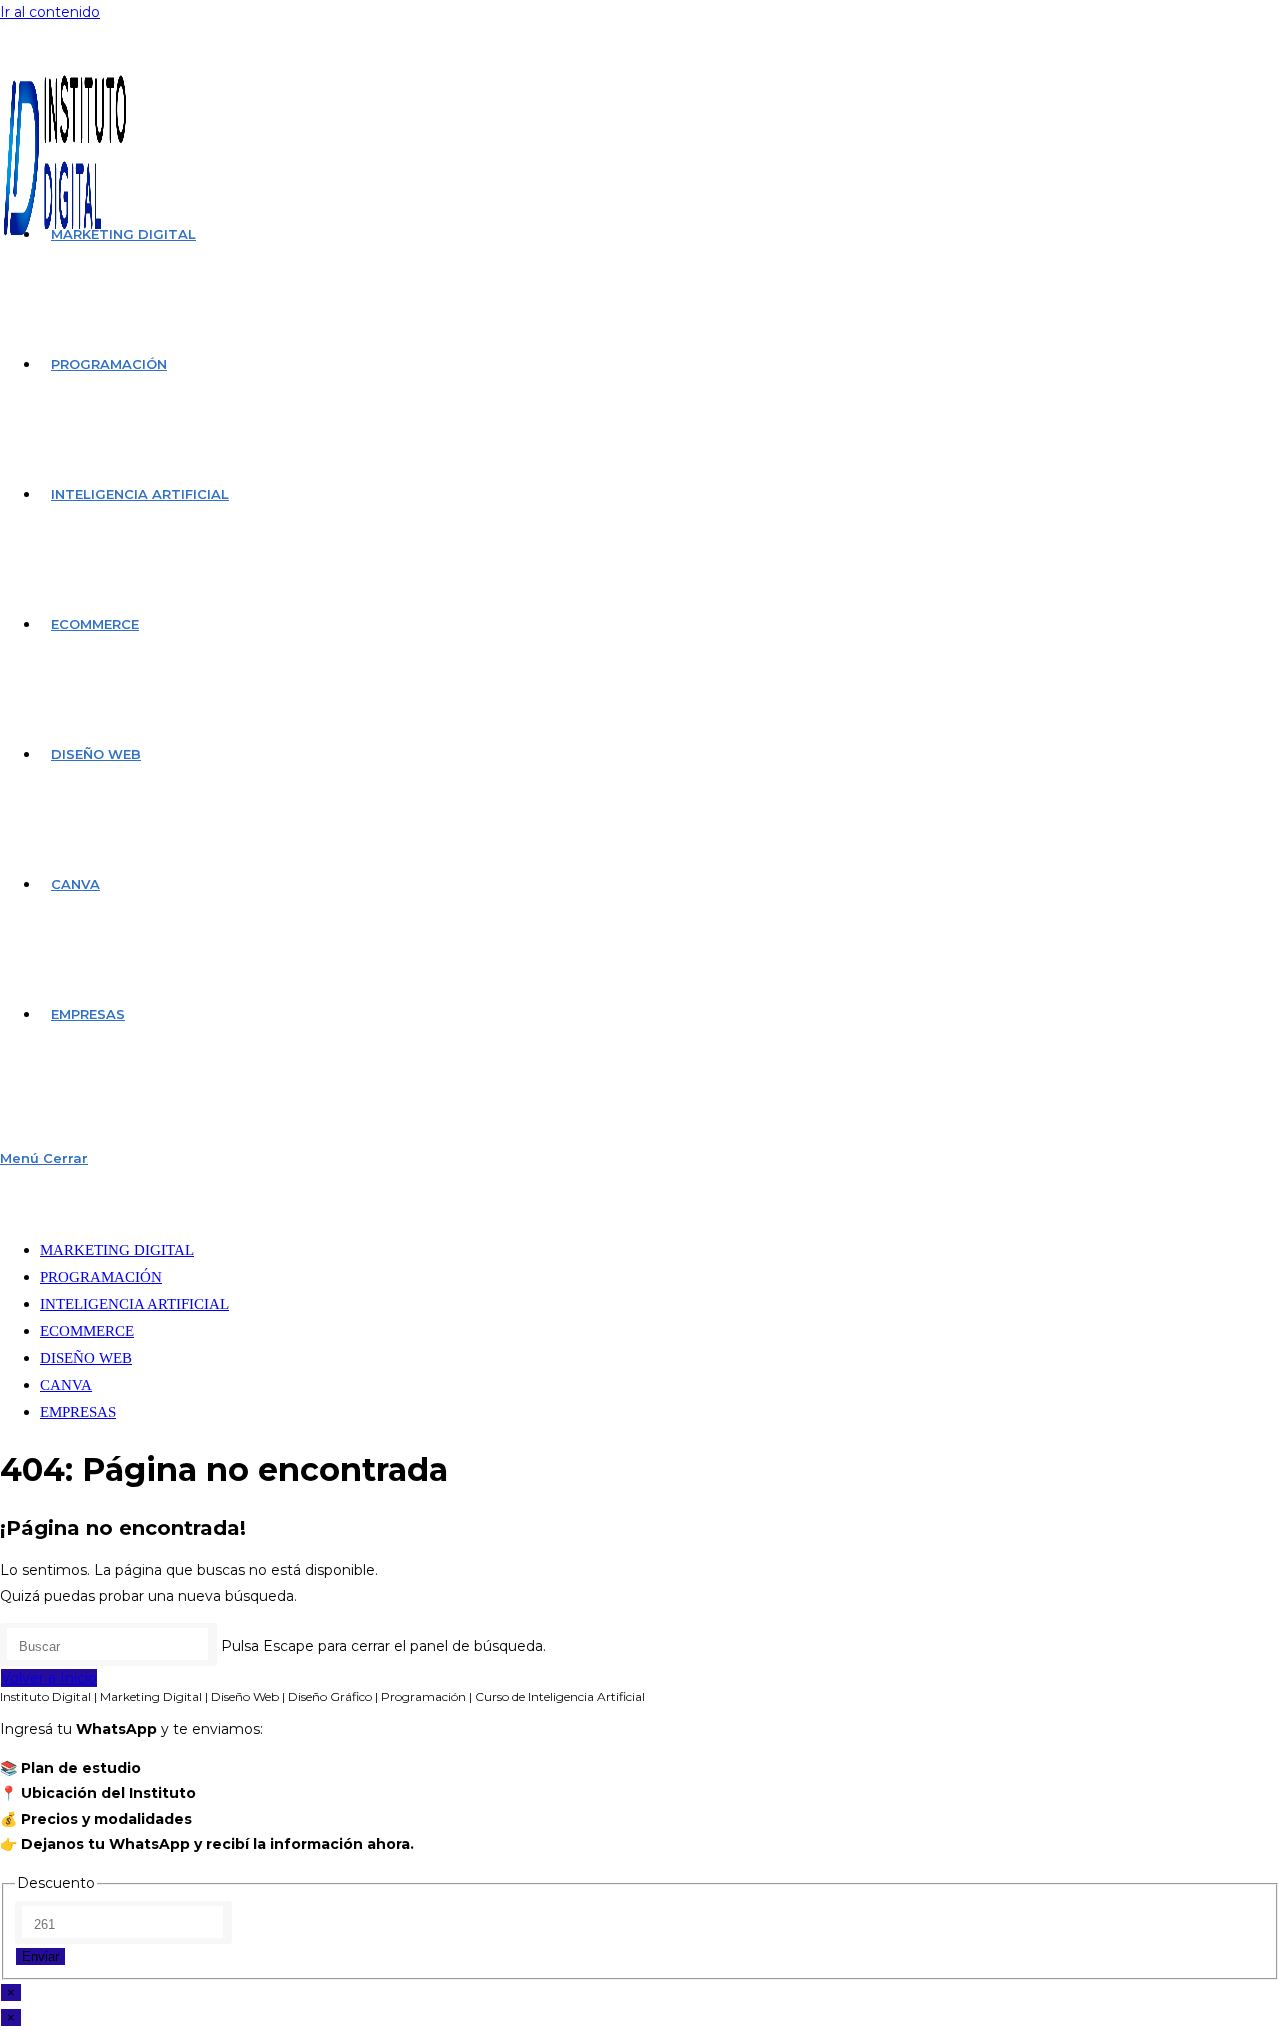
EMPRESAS (78, 1412)
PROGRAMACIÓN (101, 1277)
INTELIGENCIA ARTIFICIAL (134, 1304)
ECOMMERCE (87, 1331)
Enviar (40, 1956)
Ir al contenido (50, 12)
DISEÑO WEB (86, 1358)
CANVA (66, 1385)
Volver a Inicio (49, 1678)
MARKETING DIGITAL (117, 1250)
